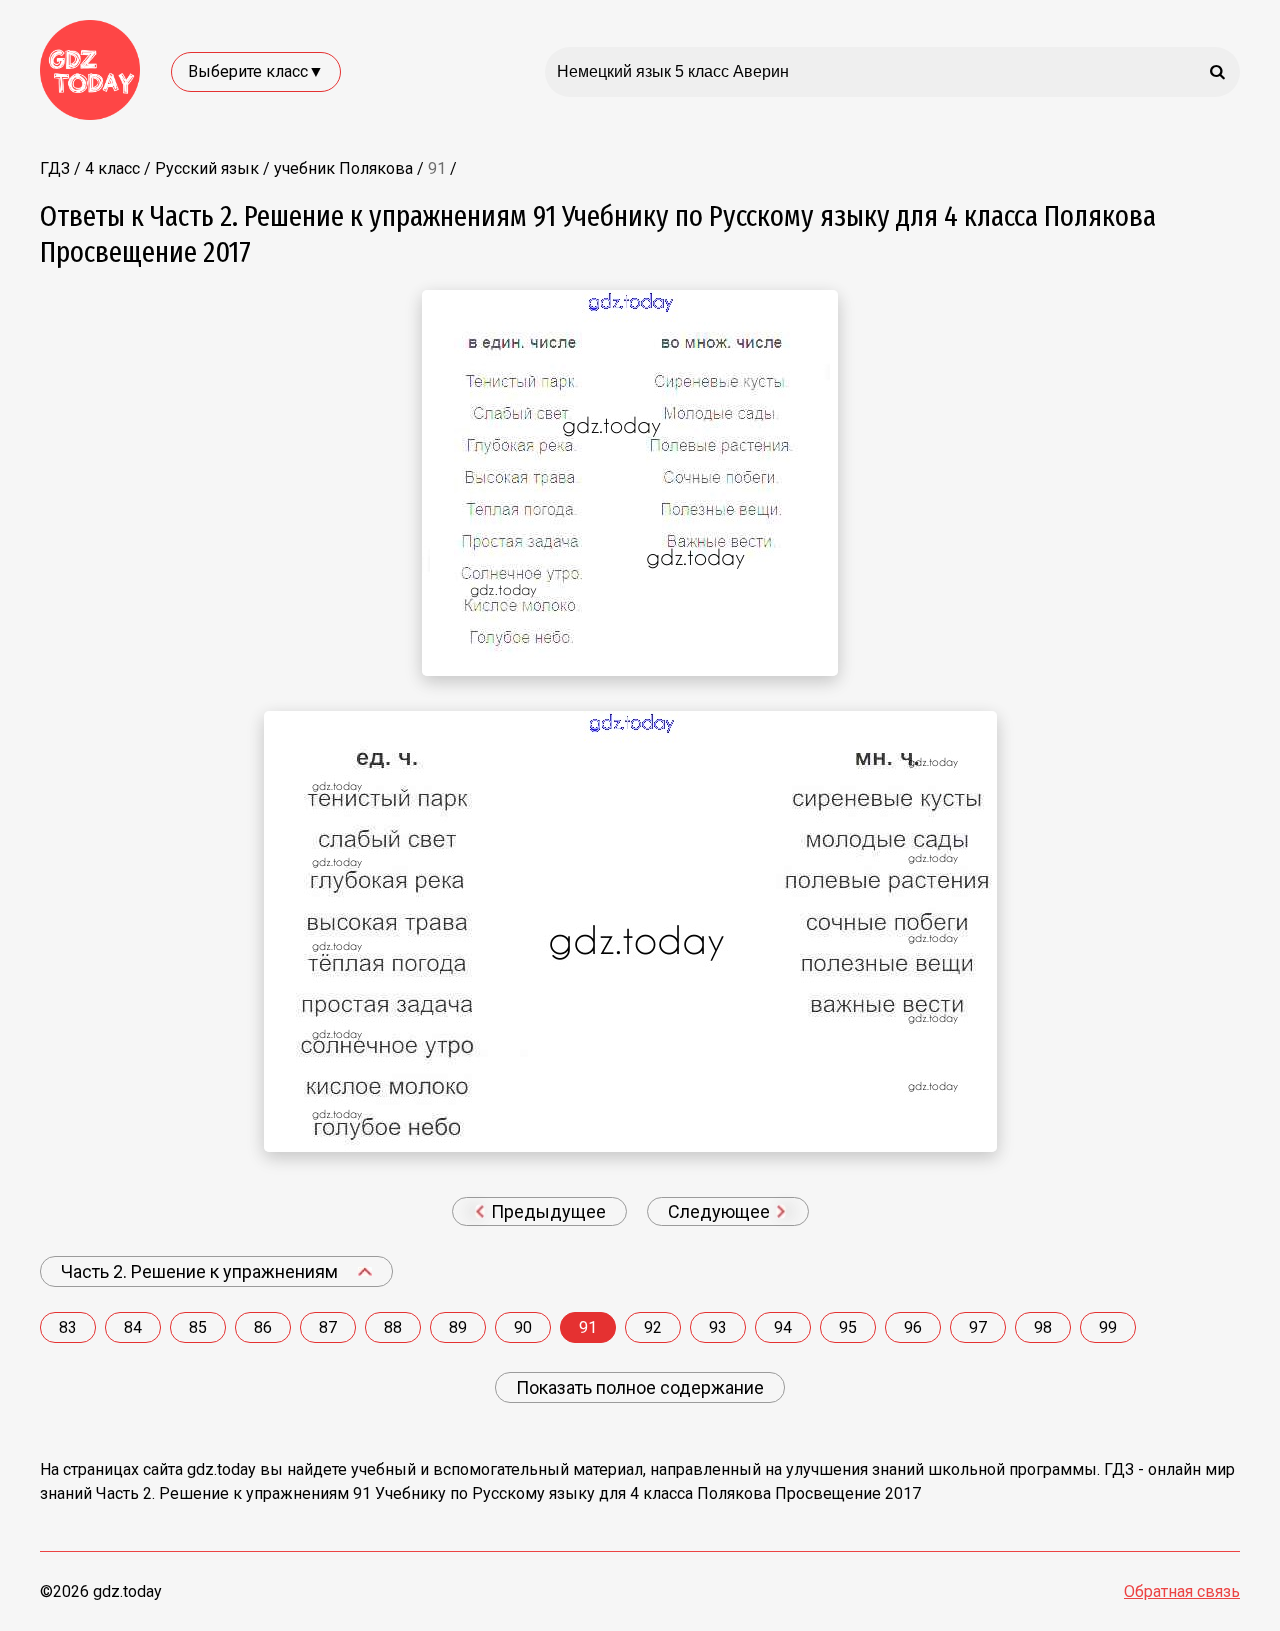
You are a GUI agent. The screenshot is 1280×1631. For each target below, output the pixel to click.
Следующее (721, 1211)
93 (718, 1327)
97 (978, 1327)
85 (198, 1327)
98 (1043, 1327)
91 (588, 1327)
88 (393, 1327)
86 (263, 1327)
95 (848, 1327)
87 (328, 1327)
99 (1108, 1327)
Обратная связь (1182, 1591)
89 (458, 1327)
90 (523, 1327)
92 (653, 1327)
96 (913, 1327)
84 (133, 1327)
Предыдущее (546, 1211)
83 (68, 1327)
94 (783, 1327)
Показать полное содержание (640, 1387)
